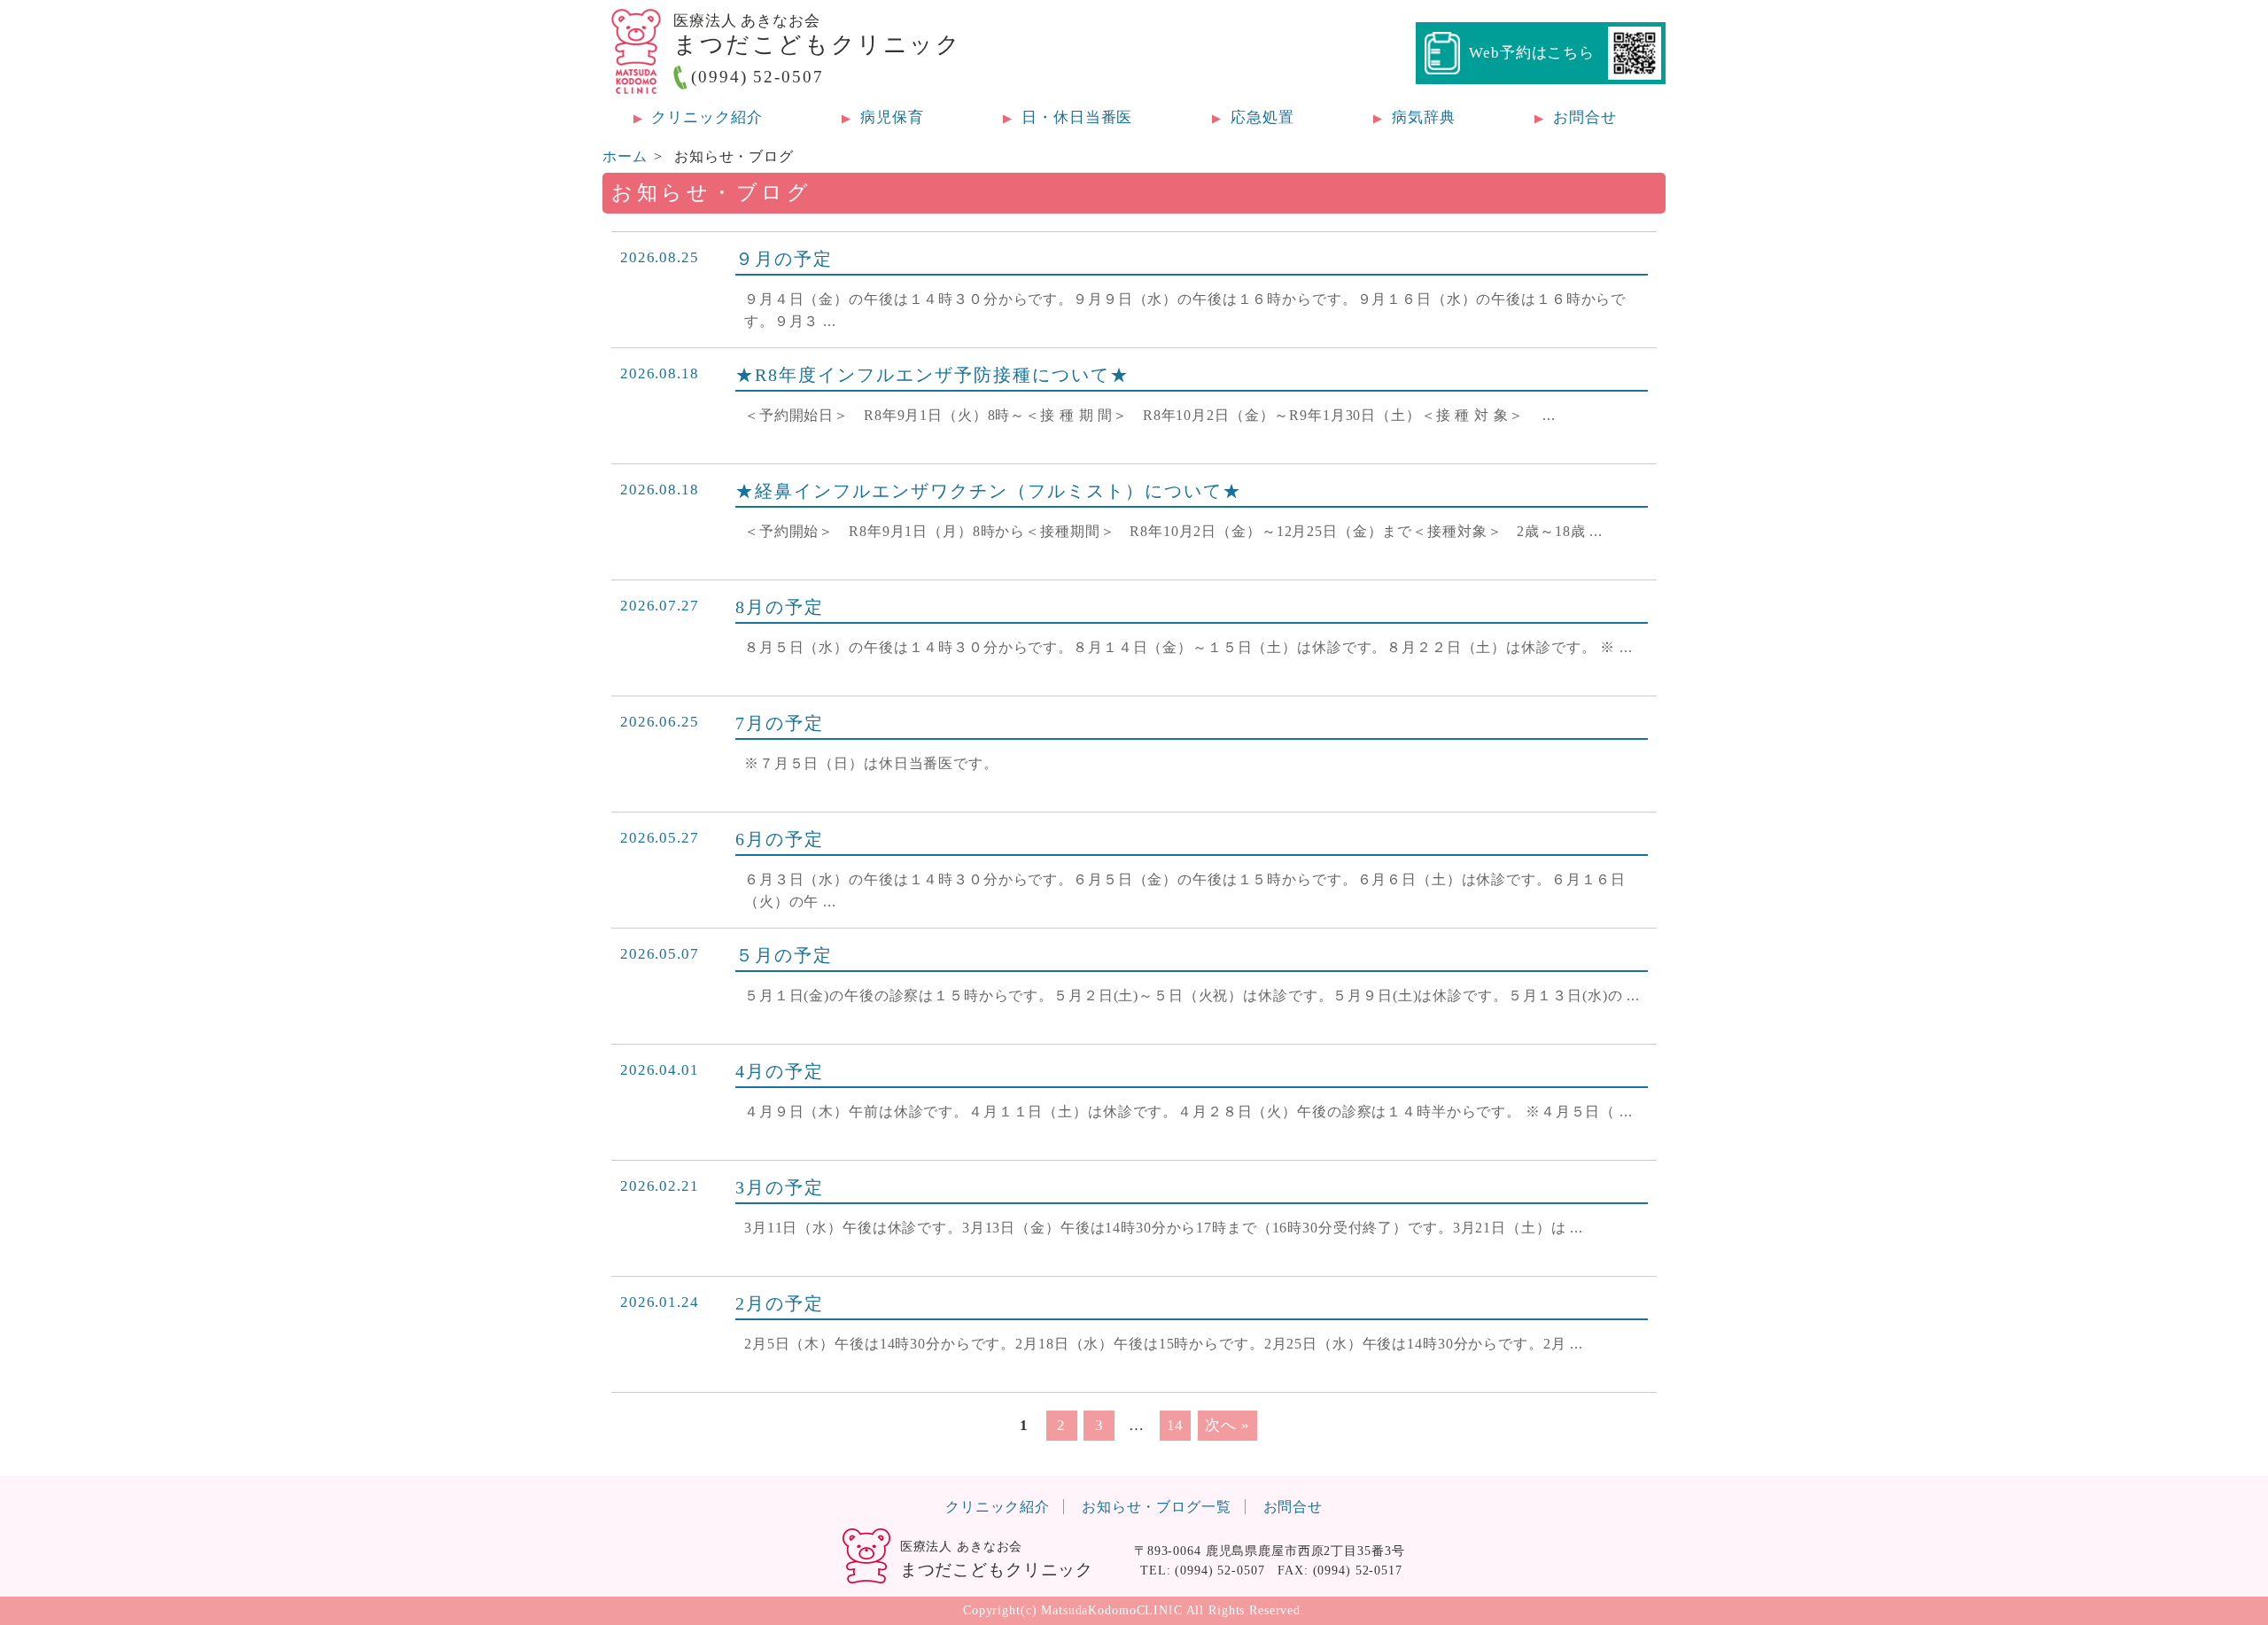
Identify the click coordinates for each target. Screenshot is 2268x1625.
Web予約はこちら (1532, 53)
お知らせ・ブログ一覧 (1157, 1507)
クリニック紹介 (998, 1507)
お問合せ (1293, 1507)
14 (1176, 1425)
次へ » (1227, 1425)
